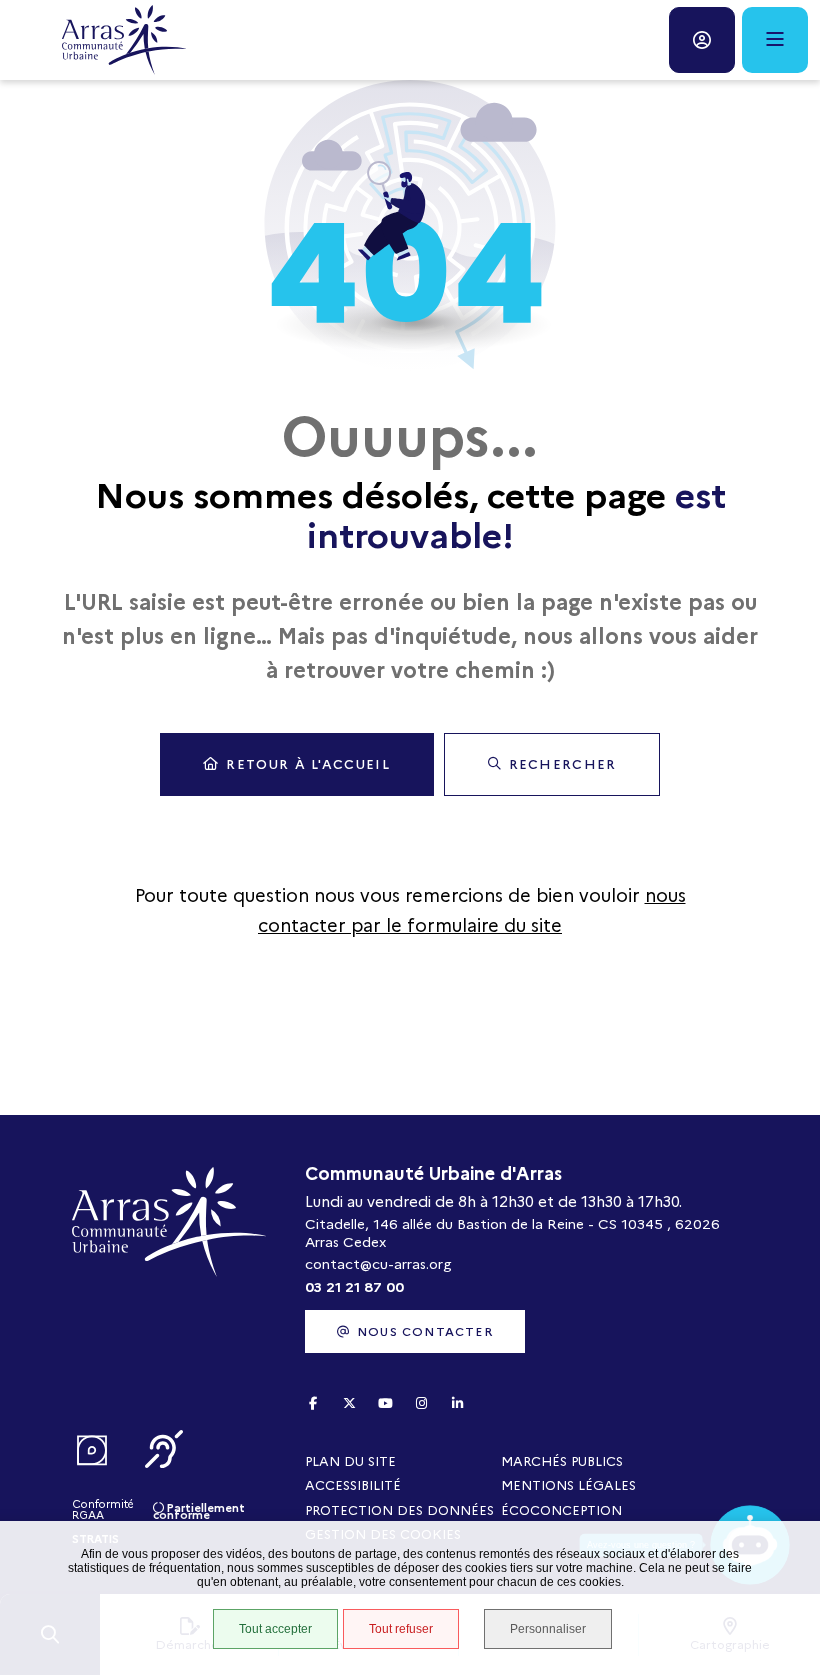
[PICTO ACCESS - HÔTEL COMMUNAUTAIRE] (92, 1451)
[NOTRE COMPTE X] (349, 1404)
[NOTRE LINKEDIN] (457, 1404)
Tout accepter (275, 1629)
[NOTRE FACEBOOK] (313, 1404)
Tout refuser (401, 1629)
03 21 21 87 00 (354, 1287)
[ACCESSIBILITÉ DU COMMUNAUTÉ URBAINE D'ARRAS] (164, 1451)
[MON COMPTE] (702, 40)
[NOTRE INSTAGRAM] (421, 1404)
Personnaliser (548, 1629)
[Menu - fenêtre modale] (775, 40)
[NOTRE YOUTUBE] (385, 1404)
